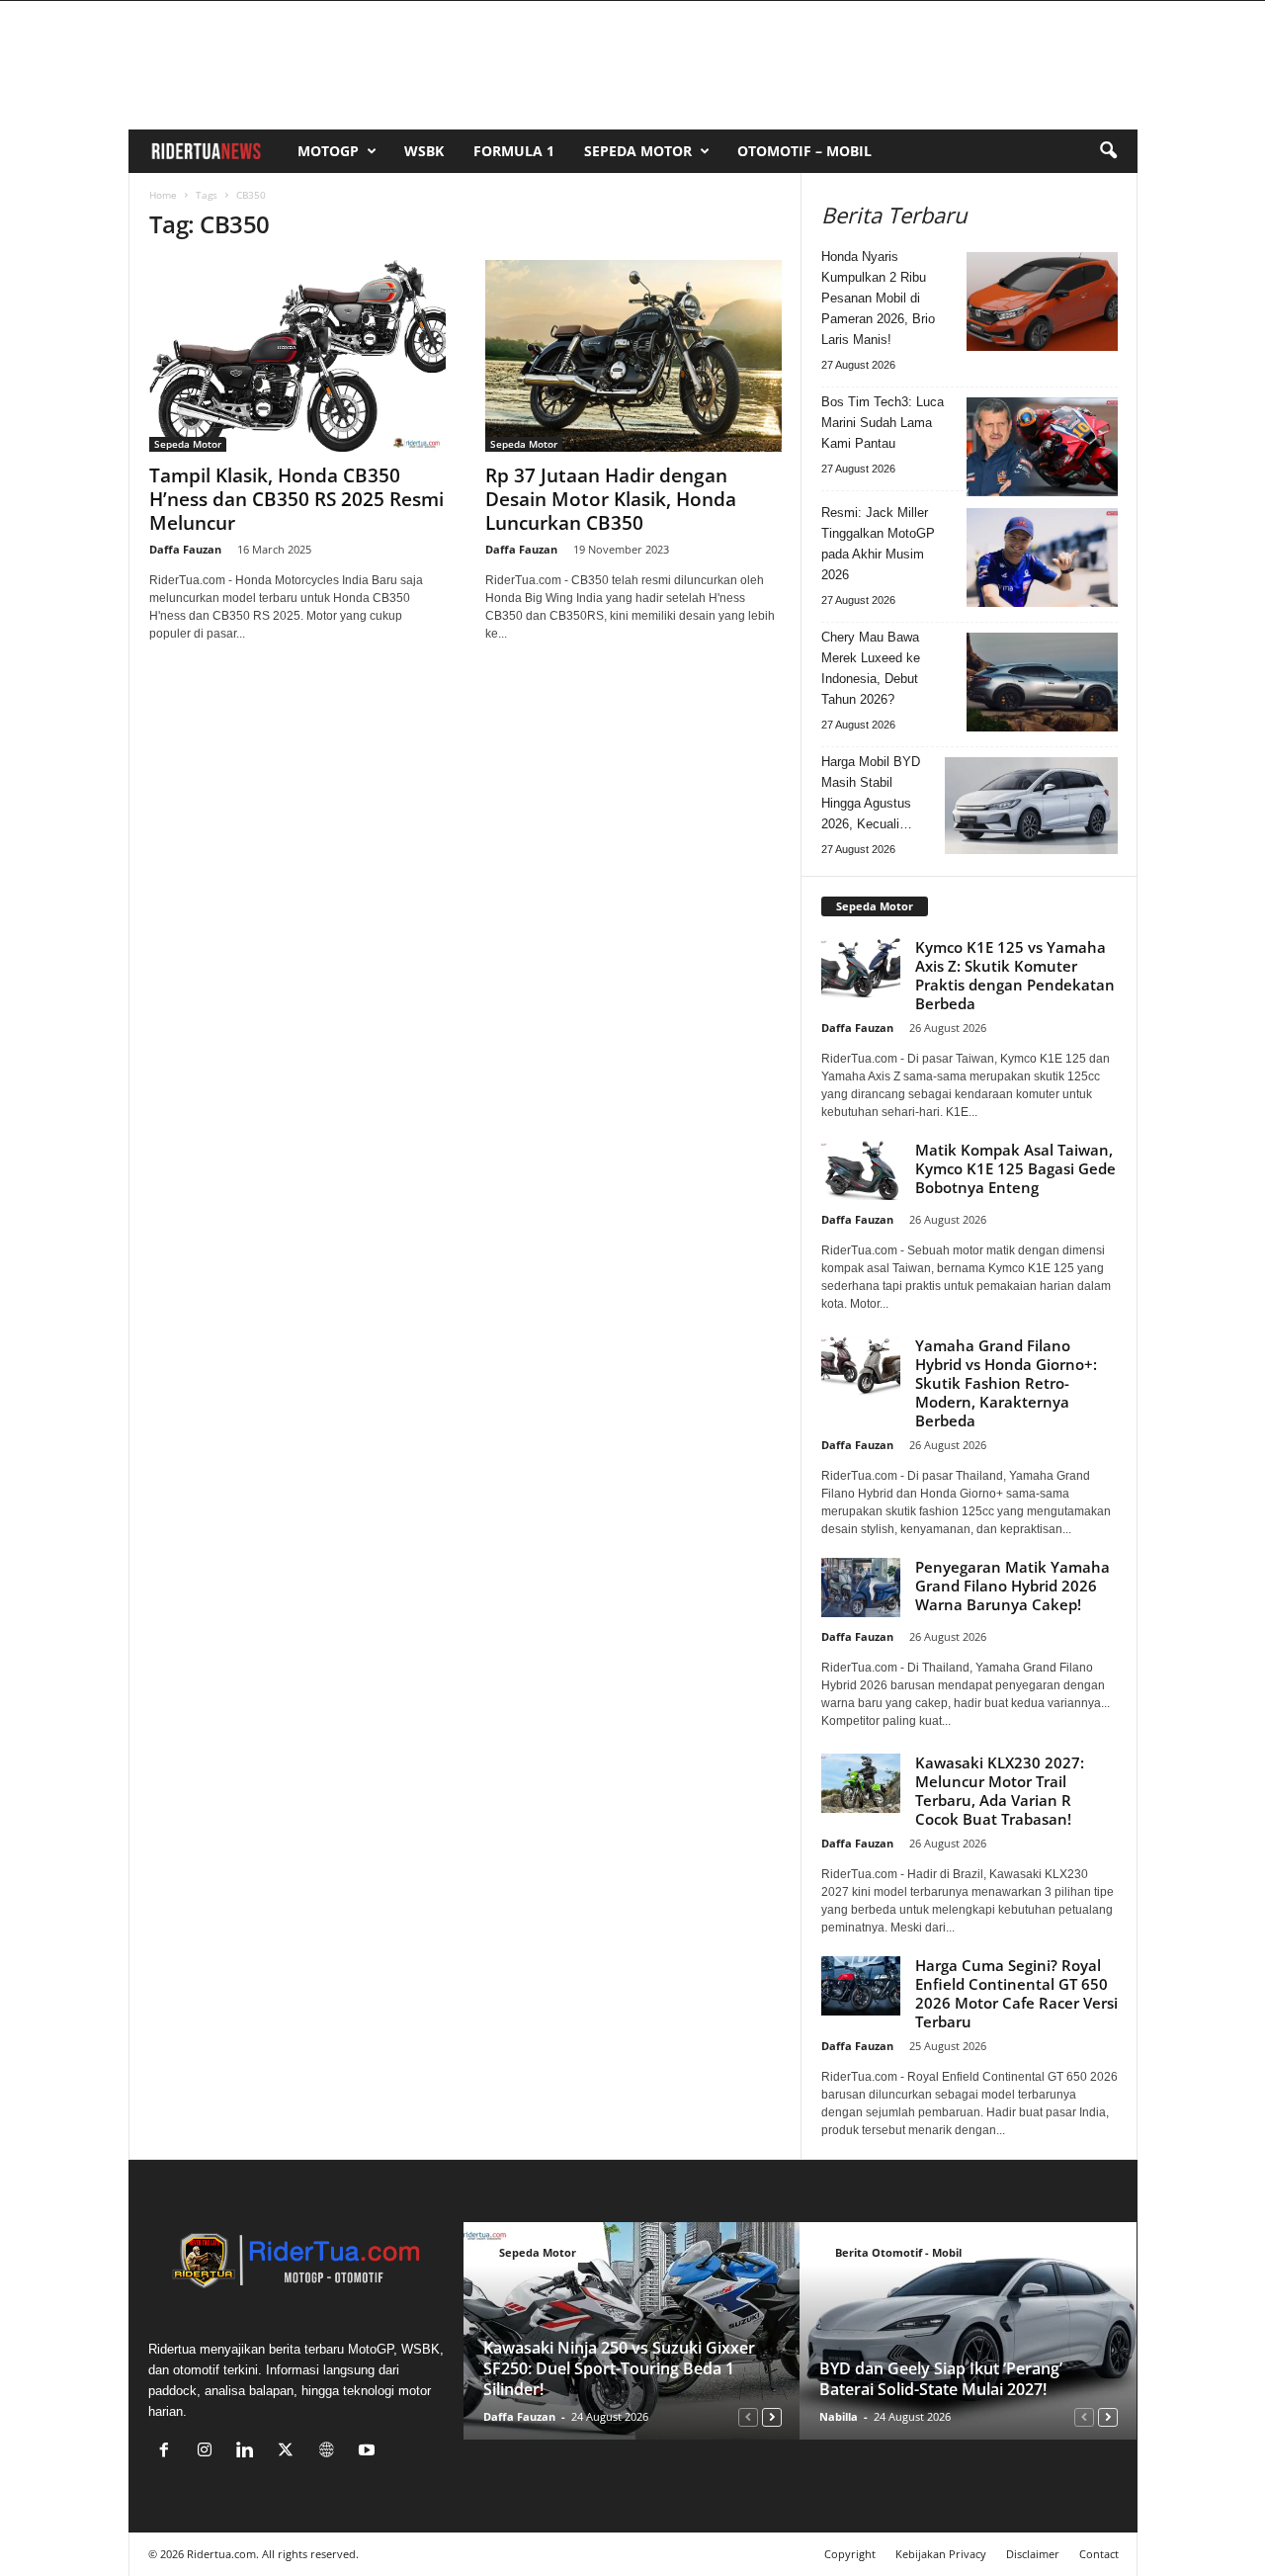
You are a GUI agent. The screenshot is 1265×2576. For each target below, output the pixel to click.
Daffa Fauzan (185, 549)
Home (163, 195)
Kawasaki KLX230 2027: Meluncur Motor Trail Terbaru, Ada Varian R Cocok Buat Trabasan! (1000, 1791)
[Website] (331, 2452)
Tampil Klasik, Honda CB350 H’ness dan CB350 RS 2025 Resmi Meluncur (296, 499)
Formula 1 (514, 151)
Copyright (850, 2554)
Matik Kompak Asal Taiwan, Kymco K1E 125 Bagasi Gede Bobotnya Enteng (1015, 1168)
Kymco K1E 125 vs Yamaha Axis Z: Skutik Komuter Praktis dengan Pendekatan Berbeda (1015, 975)
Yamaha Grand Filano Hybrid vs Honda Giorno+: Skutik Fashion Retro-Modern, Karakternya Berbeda (1006, 1383)
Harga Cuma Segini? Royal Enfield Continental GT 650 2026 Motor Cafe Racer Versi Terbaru (1016, 1993)
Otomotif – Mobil (804, 151)
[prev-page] (748, 2416)
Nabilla (839, 2416)
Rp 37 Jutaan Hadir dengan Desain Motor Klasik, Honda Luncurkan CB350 (611, 499)
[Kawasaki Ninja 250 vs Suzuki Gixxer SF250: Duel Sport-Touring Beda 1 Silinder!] (632, 2331)
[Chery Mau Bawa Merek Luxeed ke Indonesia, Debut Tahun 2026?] (1042, 682)
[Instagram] (209, 2452)
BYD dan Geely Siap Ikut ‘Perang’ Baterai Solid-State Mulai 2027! (941, 2379)
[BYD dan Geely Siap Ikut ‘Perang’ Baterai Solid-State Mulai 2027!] (968, 2331)
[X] (290, 2452)
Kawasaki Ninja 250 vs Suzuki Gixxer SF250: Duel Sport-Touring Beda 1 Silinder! (619, 2368)
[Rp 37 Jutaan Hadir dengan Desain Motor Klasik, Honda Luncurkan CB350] (633, 356)
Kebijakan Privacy (941, 2554)
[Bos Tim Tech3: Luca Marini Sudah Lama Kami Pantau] (1042, 447)
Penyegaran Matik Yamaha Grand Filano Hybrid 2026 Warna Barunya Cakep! (1012, 1586)
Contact (1099, 2554)
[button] (1108, 151)
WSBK (424, 151)
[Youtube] (369, 2452)
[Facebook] (169, 2452)
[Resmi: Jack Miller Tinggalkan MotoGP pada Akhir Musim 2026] (1042, 558)
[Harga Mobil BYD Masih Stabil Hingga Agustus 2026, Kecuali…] (1031, 806)
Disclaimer (1033, 2554)
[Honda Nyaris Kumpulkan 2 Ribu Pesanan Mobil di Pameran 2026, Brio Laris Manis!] (1042, 301)
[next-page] (772, 2416)
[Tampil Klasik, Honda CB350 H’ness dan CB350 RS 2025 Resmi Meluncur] (297, 356)
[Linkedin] (250, 2452)
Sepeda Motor (638, 151)
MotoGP (328, 151)
